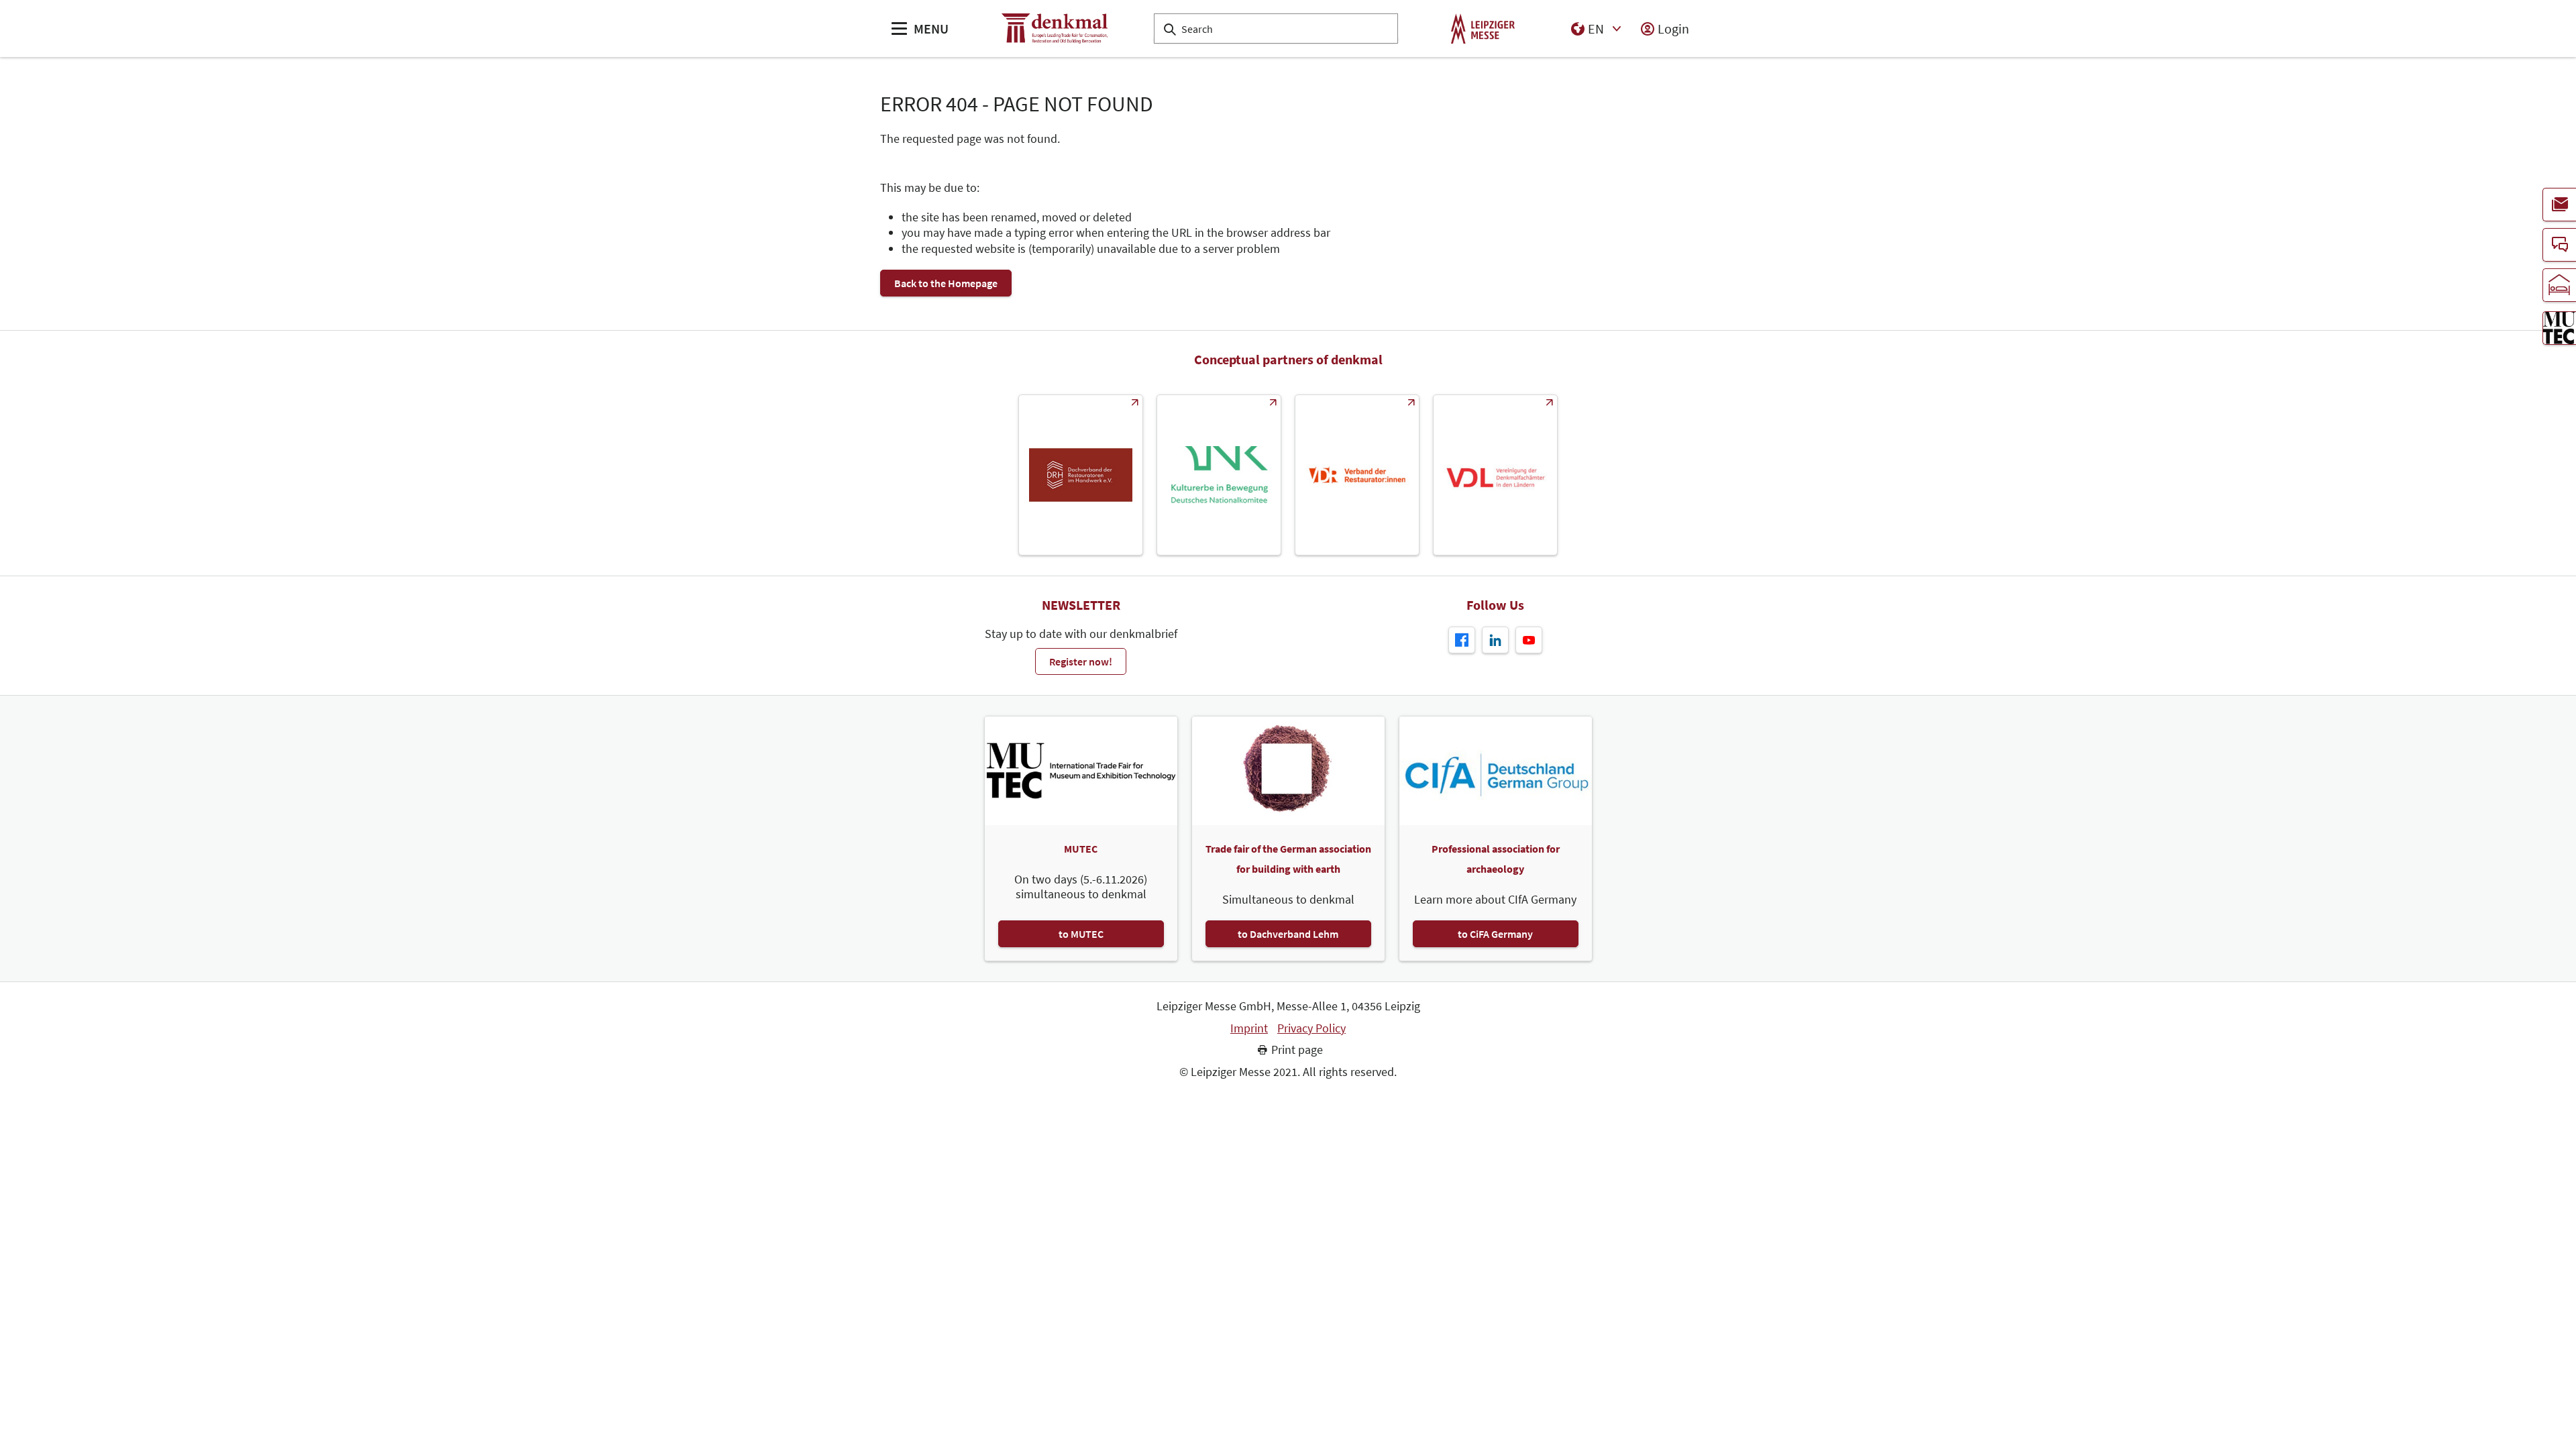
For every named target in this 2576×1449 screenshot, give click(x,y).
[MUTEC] (2559, 328)
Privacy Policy (1311, 1028)
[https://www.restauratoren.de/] (1357, 475)
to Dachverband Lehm (1288, 934)
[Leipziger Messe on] (1495, 640)
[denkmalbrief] (2559, 205)
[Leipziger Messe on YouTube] (1529, 640)
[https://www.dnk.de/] (1219, 475)
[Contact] (2559, 245)
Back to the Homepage (946, 283)
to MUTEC (1081, 934)
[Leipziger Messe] (1483, 29)
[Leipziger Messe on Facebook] (1462, 640)
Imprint (1249, 1028)
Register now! (1081, 661)
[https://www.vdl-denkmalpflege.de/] (1495, 475)
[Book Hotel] (2559, 285)
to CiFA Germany (1495, 934)
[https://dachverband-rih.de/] (1081, 475)
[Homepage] (1055, 29)
